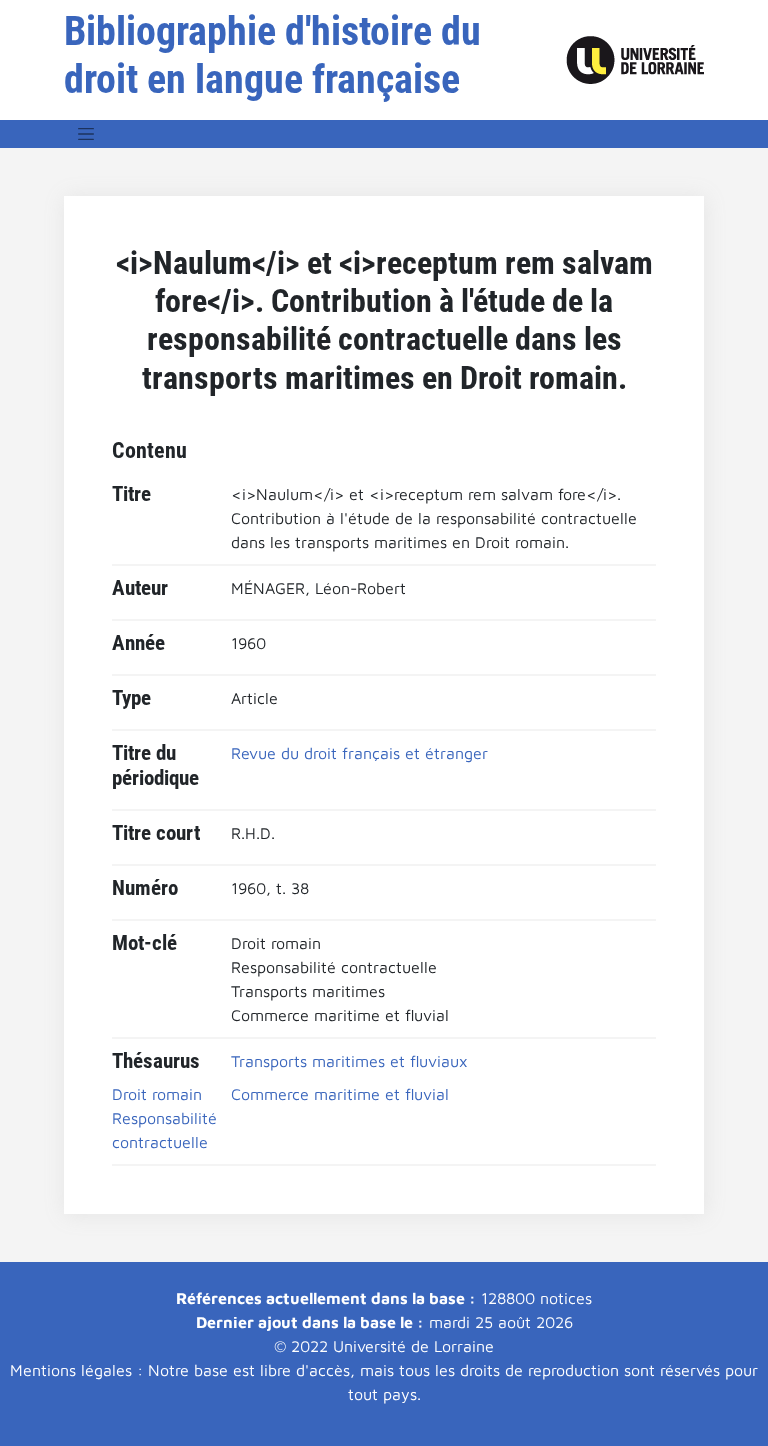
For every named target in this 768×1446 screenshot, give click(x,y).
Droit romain (157, 1094)
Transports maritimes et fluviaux (349, 1061)
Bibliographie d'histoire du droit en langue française (272, 55)
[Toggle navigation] (86, 134)
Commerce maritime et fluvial (340, 1094)
